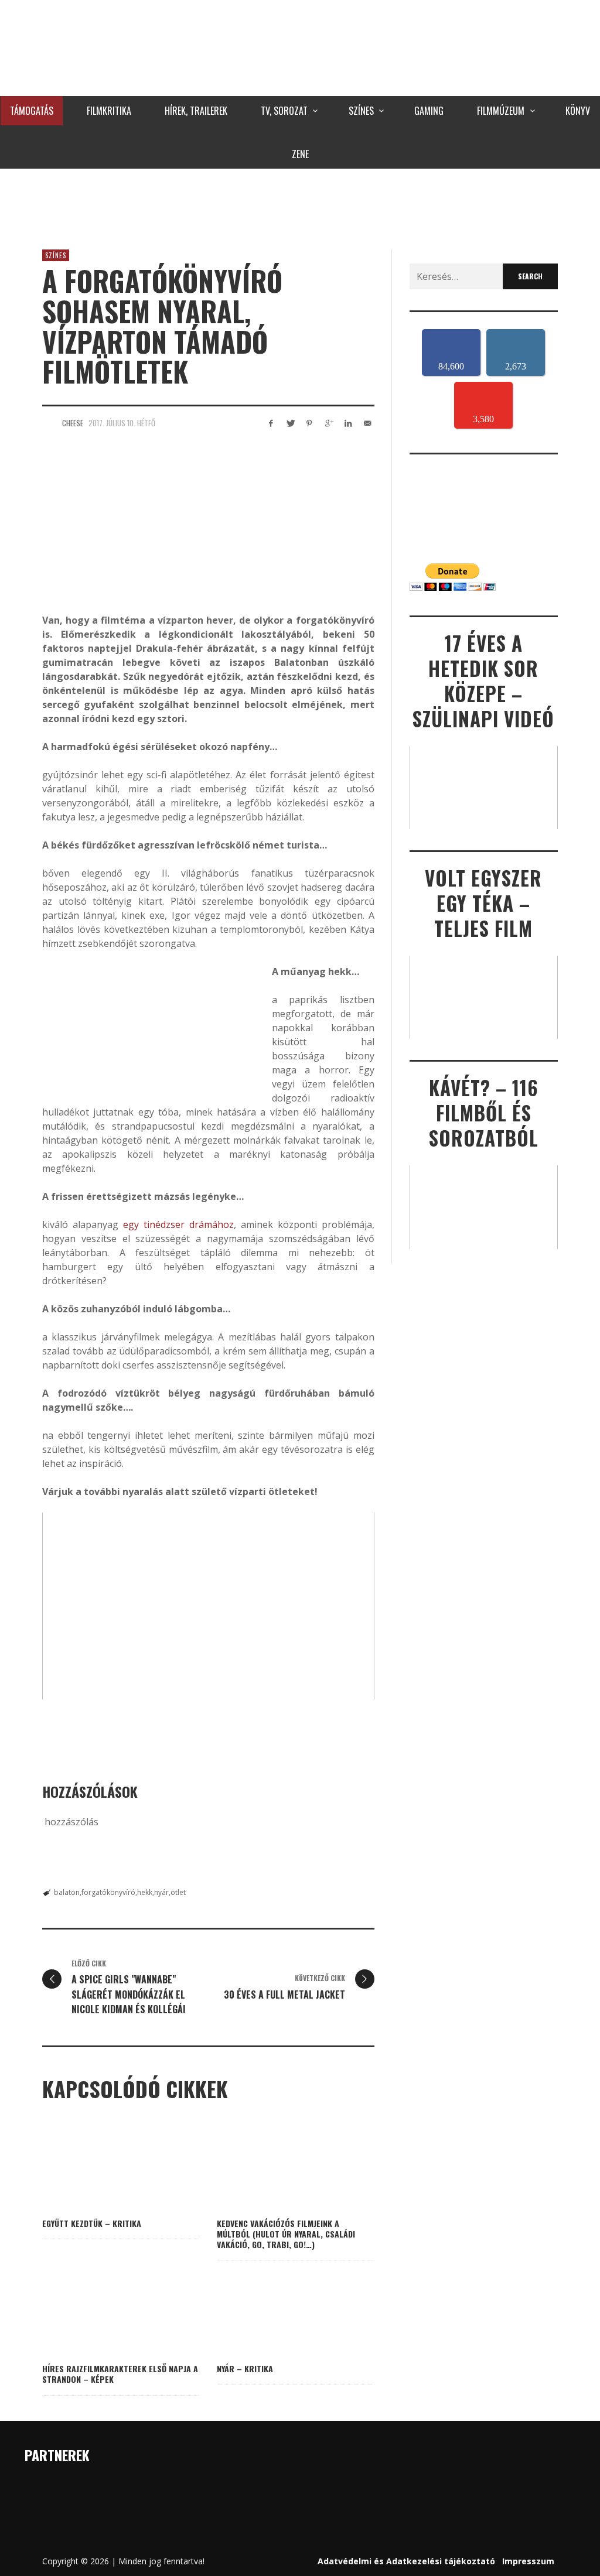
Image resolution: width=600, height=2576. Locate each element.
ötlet (178, 1892)
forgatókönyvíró (108, 1892)
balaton (67, 1892)
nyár (161, 1892)
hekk (145, 1892)
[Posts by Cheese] (49, 423)
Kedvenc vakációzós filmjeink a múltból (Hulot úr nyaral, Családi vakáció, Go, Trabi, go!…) (286, 2234)
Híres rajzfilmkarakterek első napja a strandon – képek (120, 2374)
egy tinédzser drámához (178, 1224)
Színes (56, 255)
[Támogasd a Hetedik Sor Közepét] (300, 206)
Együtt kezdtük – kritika (92, 2223)
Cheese (73, 423)
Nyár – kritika (245, 2368)
